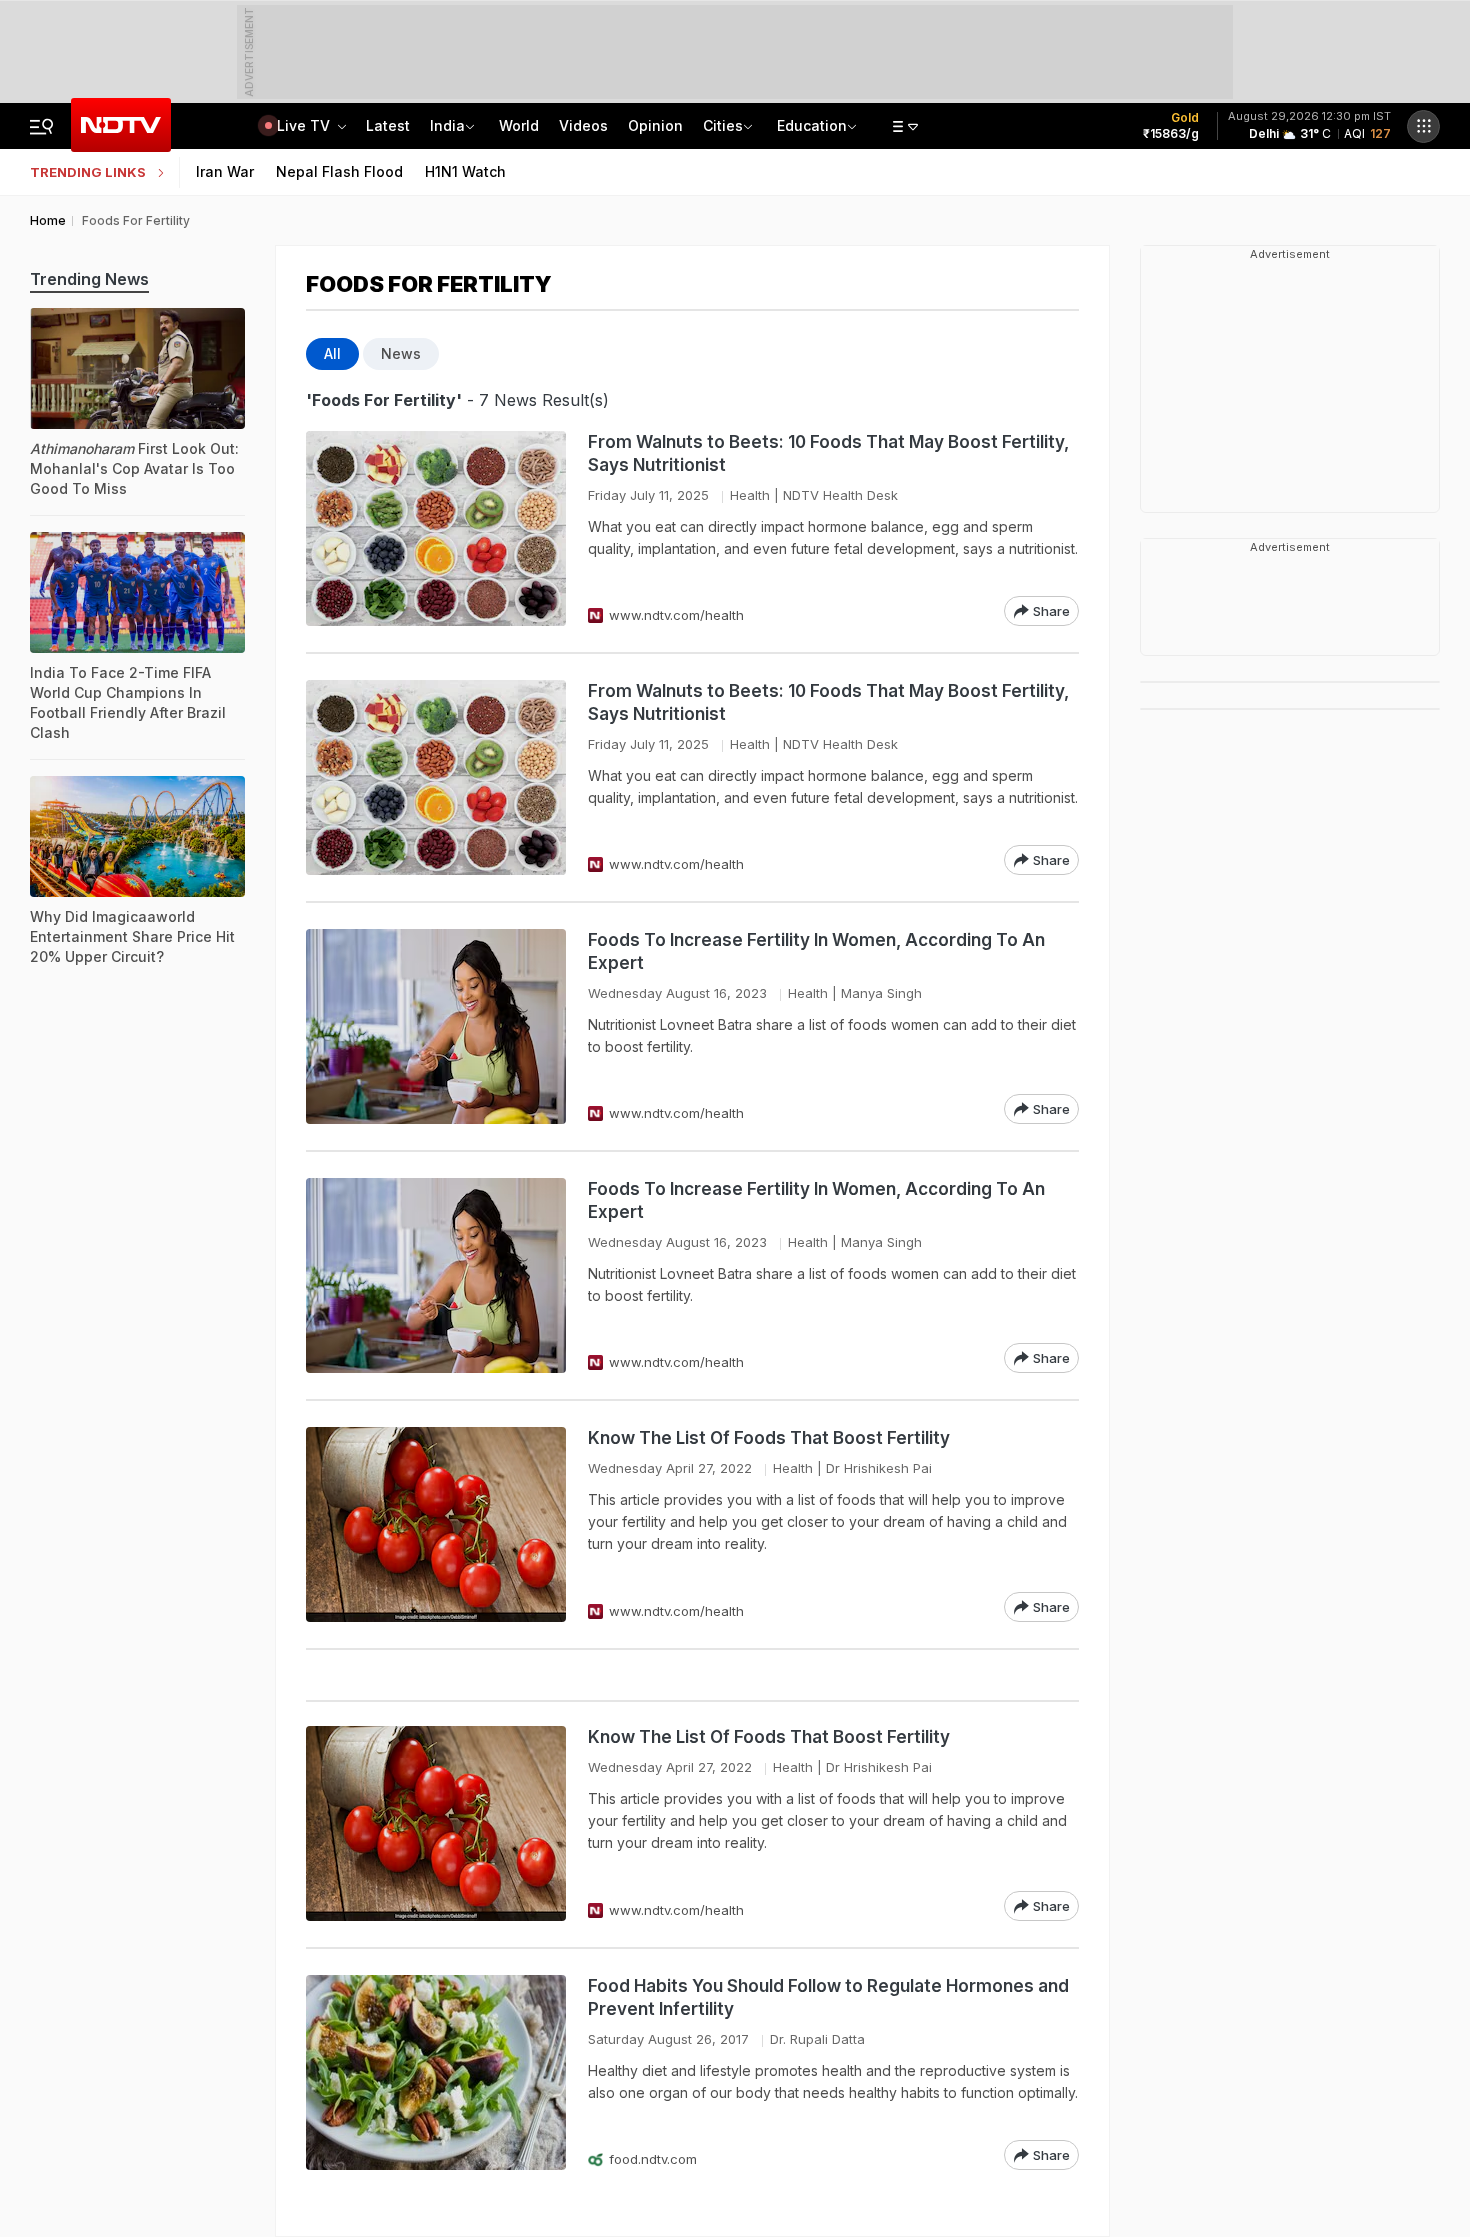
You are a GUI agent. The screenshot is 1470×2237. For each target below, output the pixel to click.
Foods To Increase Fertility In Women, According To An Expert (816, 951)
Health (750, 495)
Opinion (655, 125)
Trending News (89, 279)
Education (812, 125)
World (519, 125)
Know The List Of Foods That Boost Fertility (769, 1438)
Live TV (305, 125)
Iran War (225, 171)
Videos (583, 125)
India (447, 125)
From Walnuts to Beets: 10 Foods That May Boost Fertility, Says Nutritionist (828, 453)
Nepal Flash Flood (339, 171)
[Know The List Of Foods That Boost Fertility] (436, 1524)
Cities (723, 125)
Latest (388, 125)
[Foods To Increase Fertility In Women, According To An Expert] (436, 1026)
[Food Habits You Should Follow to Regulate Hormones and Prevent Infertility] (436, 2072)
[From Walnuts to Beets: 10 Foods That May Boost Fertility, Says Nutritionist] (436, 528)
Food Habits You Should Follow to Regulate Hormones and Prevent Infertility (828, 1997)
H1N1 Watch (465, 171)
